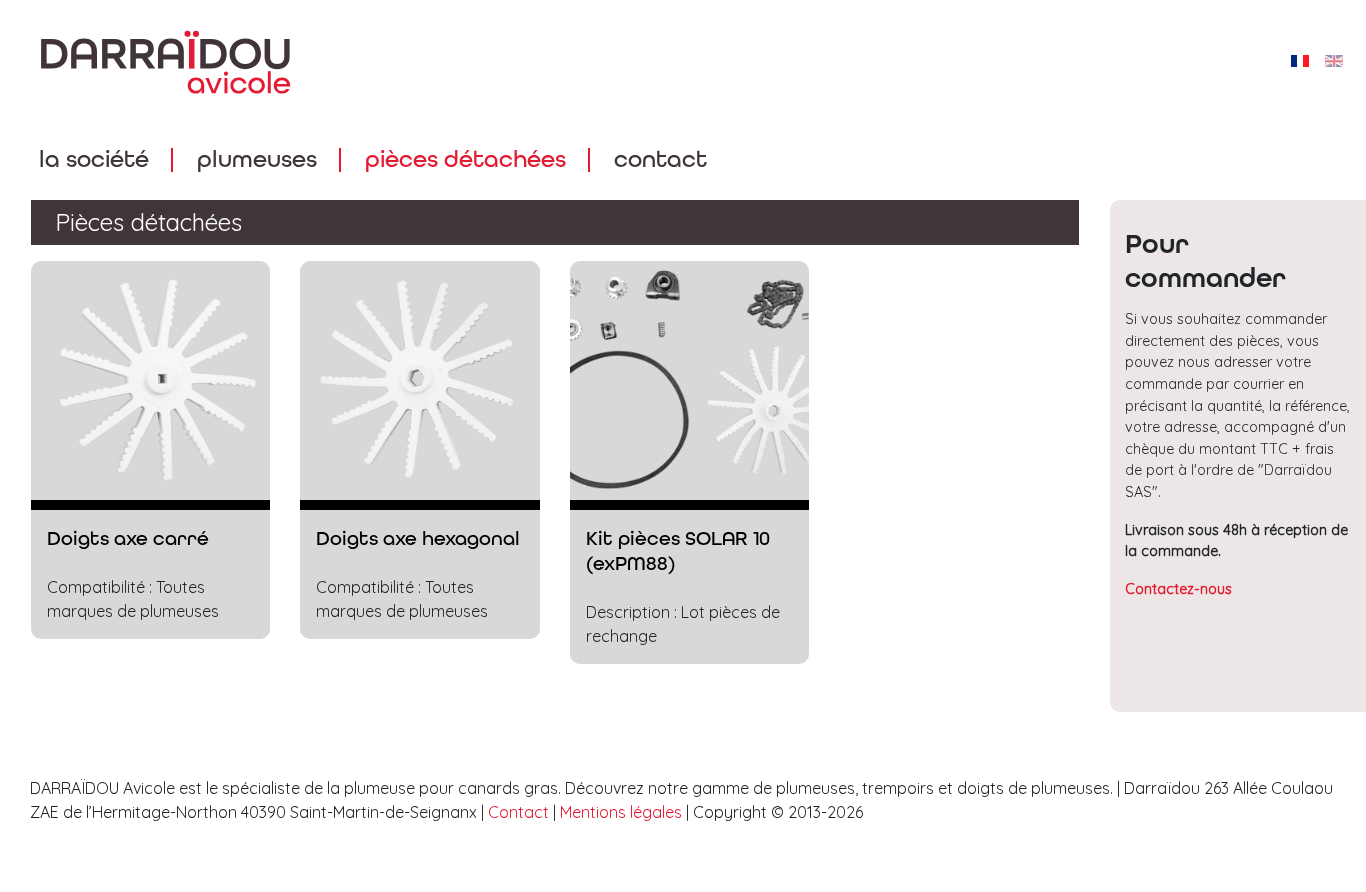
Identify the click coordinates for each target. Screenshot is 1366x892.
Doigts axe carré (128, 538)
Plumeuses (257, 159)
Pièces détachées (465, 159)
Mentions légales (621, 812)
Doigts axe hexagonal (418, 538)
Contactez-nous (1178, 589)
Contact (660, 159)
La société (94, 159)
